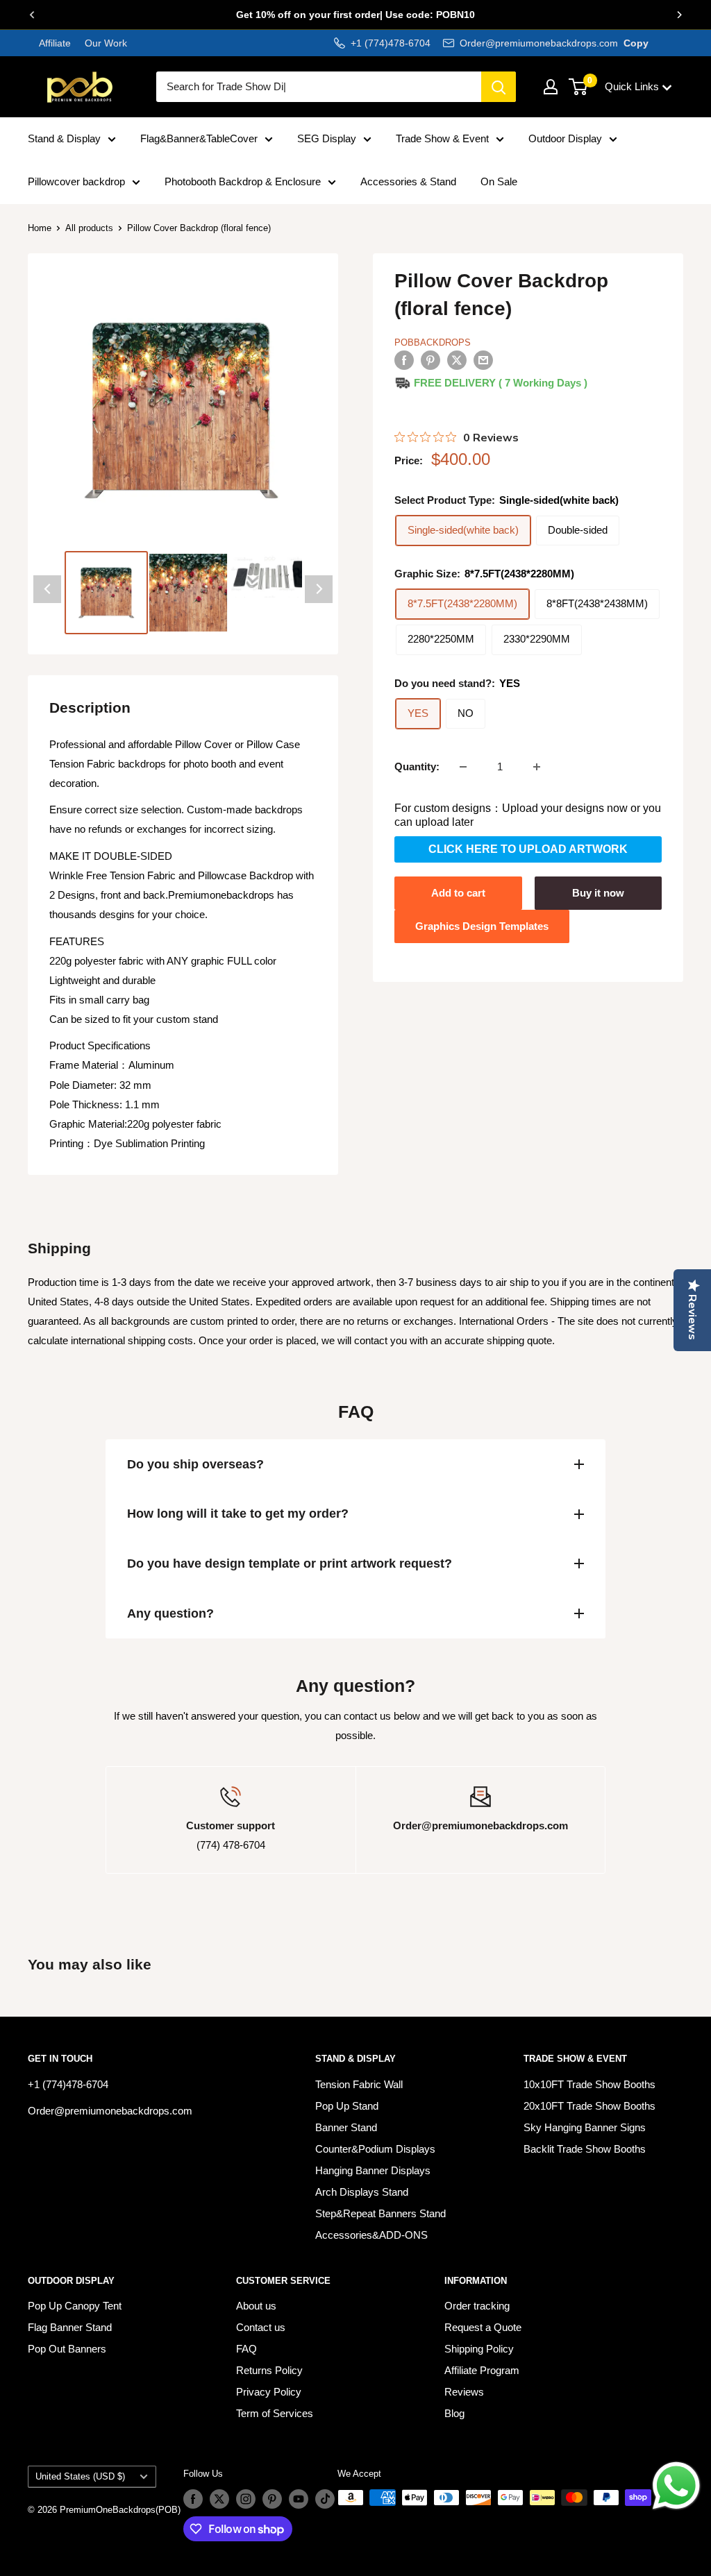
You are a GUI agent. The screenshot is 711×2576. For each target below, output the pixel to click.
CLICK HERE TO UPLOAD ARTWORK (528, 849)
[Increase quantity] (537, 767)
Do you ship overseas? (195, 1464)
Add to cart (458, 893)
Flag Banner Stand (70, 2327)
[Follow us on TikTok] (325, 2499)
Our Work (104, 43)
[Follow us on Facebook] (193, 2499)
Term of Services (275, 2413)
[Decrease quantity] (463, 767)
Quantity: (417, 766)
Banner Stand (346, 2127)
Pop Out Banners (67, 2349)
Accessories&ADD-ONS (371, 2235)
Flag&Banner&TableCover (199, 138)
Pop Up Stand (347, 2106)
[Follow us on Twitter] (219, 2499)
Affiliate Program (482, 2370)
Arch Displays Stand (362, 2192)
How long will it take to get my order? (238, 1514)
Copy (636, 43)
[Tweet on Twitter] (457, 360)
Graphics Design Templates (482, 926)
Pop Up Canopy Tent (75, 2306)
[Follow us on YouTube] (299, 2499)
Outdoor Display (565, 138)
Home (40, 228)
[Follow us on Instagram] (246, 2499)
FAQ (246, 2349)
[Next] (679, 15)
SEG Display (327, 138)
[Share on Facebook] (404, 360)
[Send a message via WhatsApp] (676, 2486)
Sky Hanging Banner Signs (585, 2127)
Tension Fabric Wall (359, 2084)
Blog (454, 2413)
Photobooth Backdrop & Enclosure (243, 181)
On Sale (499, 181)
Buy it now (598, 893)
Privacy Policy (269, 2392)
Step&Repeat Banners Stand (380, 2213)
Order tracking (477, 2306)
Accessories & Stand (408, 181)
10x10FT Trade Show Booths (589, 2084)
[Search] (499, 87)
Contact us (261, 2327)
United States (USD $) (80, 2476)
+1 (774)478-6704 (391, 43)
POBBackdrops (433, 342)
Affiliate (55, 43)
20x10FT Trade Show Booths (589, 2106)
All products (89, 228)
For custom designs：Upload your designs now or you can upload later (528, 815)
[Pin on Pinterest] (430, 360)
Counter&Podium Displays (375, 2149)
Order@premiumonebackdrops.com (539, 43)
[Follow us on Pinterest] (272, 2499)
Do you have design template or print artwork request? (290, 1564)
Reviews (464, 2392)
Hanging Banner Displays (373, 2170)
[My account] (551, 87)
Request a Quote (483, 2327)
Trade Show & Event (442, 138)
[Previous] (32, 15)
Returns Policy (269, 2370)
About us (256, 2306)
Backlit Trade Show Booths (585, 2149)
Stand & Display (64, 138)
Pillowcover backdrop (76, 181)
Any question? (170, 1613)
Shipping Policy (479, 2349)
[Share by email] (483, 360)
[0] (579, 87)
